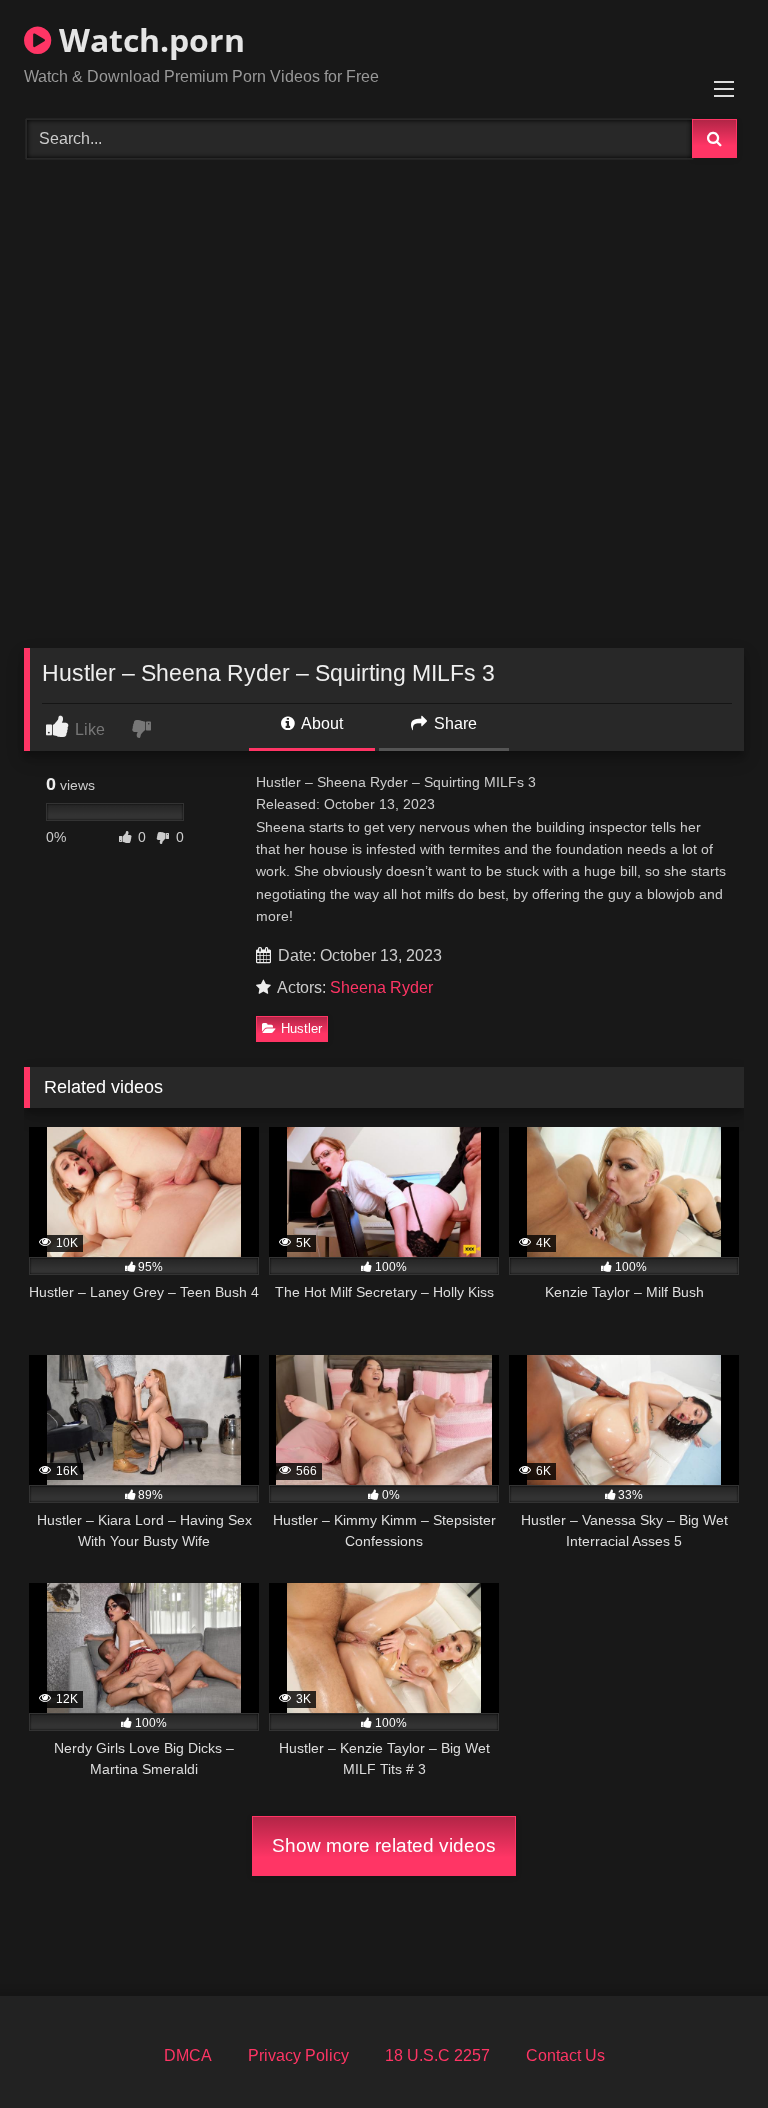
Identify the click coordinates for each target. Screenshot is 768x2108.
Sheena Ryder (381, 987)
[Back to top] (706, 2048)
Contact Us (565, 2055)
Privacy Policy (298, 2055)
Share (453, 723)
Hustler (301, 1028)
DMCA (188, 2055)
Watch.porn (148, 39)
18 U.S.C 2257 (437, 2055)
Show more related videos (384, 1845)
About (320, 723)
